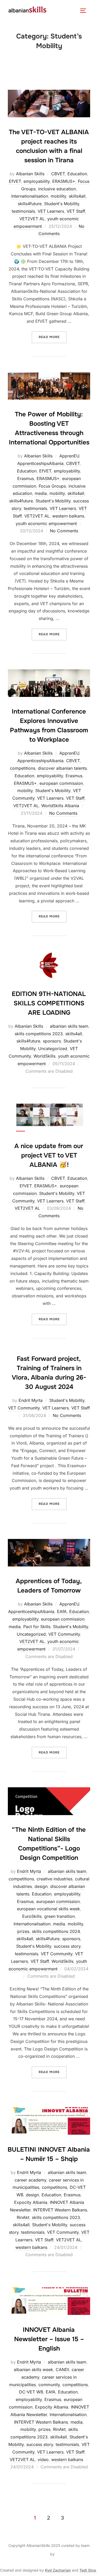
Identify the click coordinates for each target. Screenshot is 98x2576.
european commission (61, 783)
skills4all (77, 196)
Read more (53, 335)
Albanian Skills (30, 174)
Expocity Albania (31, 2202)
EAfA (62, 1611)
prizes (23, 1931)
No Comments (64, 531)
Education (77, 174)
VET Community (24, 1408)
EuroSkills (32, 1916)
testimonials (23, 211)
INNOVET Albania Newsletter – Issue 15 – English (49, 2339)
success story (67, 1946)
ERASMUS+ (64, 181)
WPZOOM (64, 2554)
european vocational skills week (48, 1909)
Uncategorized (53, 1048)
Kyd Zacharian (58, 2570)
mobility (58, 196)
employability (37, 181)
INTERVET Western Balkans (60, 2210)
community (49, 2385)
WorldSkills (44, 1056)
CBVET (58, 174)
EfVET (15, 181)
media (41, 493)
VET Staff (76, 211)
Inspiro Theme (37, 2554)
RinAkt (23, 2217)
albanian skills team (69, 1026)
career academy (30, 2180)
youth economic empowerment (46, 523)
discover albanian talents (62, 768)
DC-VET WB (31, 2392)
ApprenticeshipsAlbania (40, 463)
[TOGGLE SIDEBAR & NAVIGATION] (85, 11)
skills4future (30, 204)
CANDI (62, 2370)
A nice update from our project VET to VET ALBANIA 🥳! (49, 1155)
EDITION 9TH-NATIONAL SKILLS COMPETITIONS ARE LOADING (49, 1003)
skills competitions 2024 (56, 1931)
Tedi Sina (88, 2570)
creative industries (54, 1879)
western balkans (68, 516)
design (41, 1886)
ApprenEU (69, 456)
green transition (59, 1916)
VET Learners (51, 211)
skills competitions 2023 (39, 1034)
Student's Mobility (62, 204)
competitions (23, 768)
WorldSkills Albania (60, 806)
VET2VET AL (32, 219)
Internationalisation (30, 196)
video (43, 2460)
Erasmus (26, 478)
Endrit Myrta (31, 1400)
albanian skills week (33, 2370)
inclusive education (57, 189)
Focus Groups (52, 486)
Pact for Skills (37, 1627)
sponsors (52, 1041)
